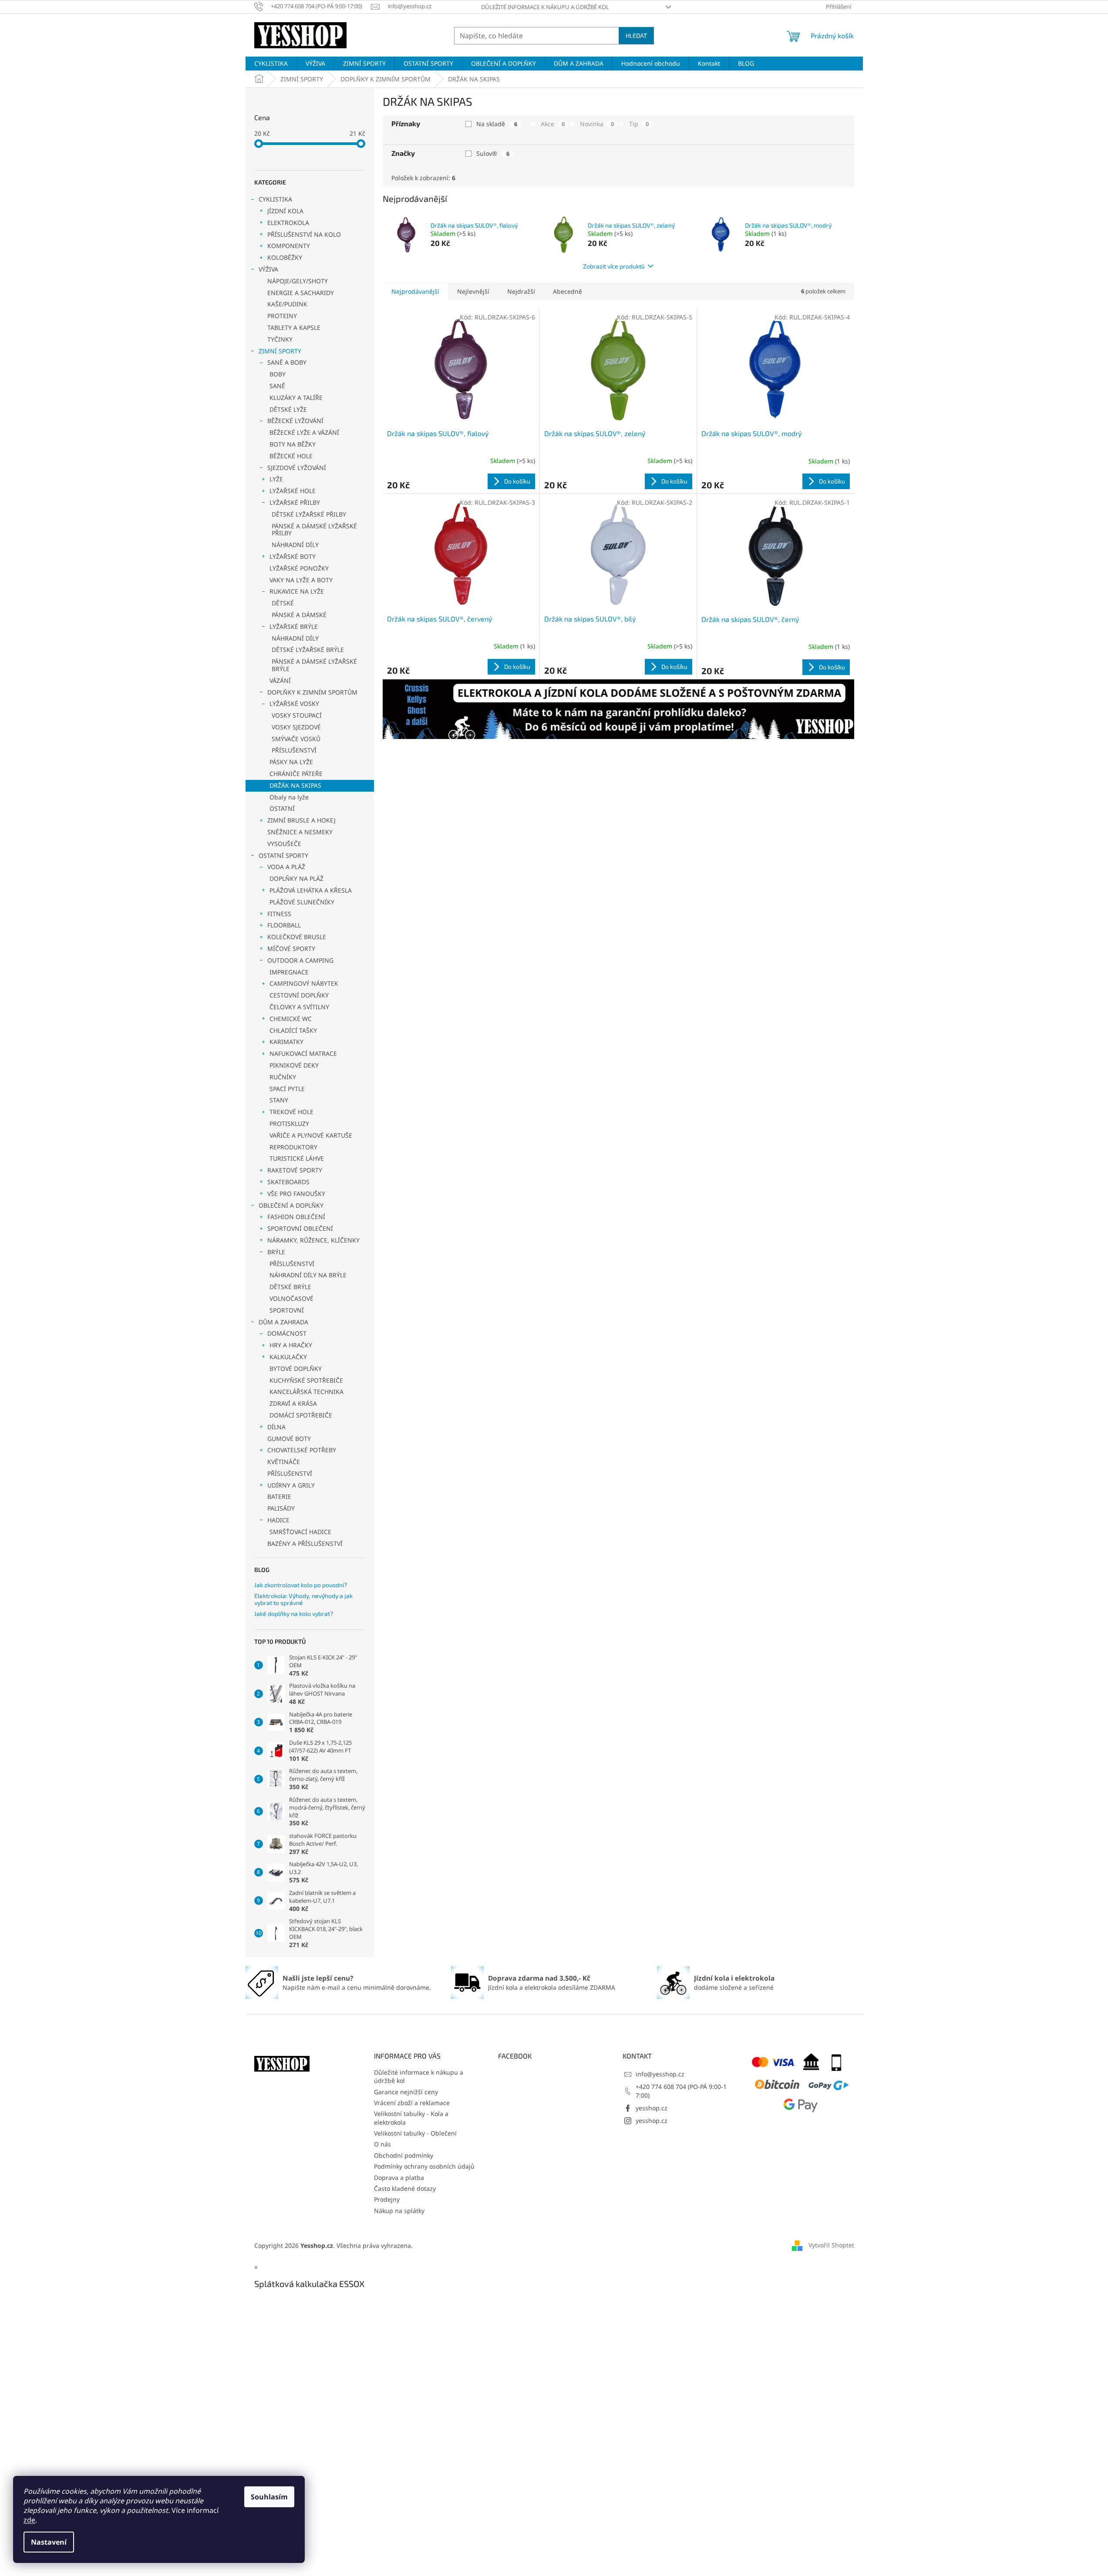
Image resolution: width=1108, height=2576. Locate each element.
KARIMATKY (286, 1042)
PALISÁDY (281, 1508)
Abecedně (567, 291)
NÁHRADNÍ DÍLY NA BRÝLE (308, 1275)
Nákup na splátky (399, 2211)
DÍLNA (276, 1427)
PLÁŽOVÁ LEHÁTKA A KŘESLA (311, 890)
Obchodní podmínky (404, 2155)
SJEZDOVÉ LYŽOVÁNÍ (297, 468)
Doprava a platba (399, 2178)
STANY (279, 1100)
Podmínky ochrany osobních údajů (424, 2166)
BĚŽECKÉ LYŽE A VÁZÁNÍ (304, 432)
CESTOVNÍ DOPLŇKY (299, 995)
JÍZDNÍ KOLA (285, 211)
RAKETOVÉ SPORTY (295, 1170)
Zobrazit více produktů (614, 266)
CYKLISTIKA (275, 199)
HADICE (278, 1520)
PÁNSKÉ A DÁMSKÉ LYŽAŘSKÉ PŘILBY (314, 530)
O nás (382, 2144)
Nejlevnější (473, 291)
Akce (553, 124)
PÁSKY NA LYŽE (291, 762)
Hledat (636, 35)
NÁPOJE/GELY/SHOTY (298, 281)
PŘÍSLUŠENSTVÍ (294, 750)
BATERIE (279, 1496)
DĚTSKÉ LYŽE (288, 409)
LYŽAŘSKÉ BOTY (293, 556)
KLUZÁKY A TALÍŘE (296, 398)
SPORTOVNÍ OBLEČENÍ (300, 1228)
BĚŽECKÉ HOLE (291, 456)
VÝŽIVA (268, 269)
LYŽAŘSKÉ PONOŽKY (299, 568)
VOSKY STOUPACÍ (297, 715)
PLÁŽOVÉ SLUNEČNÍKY (302, 902)
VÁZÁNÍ (280, 680)
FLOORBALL (284, 925)
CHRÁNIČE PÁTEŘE (296, 774)
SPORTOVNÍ (287, 1310)
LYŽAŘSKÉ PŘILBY (295, 502)
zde (29, 2520)
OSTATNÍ (282, 808)
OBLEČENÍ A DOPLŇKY (291, 1205)
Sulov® (493, 153)
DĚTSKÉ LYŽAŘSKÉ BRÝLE (308, 650)
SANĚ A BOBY (287, 362)
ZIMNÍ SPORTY (280, 351)
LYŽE (276, 479)
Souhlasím (269, 2497)
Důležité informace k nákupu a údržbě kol (545, 7)
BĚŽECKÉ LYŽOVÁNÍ (295, 421)
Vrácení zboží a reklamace (412, 2103)
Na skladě (497, 124)
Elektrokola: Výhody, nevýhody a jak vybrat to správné (303, 1599)
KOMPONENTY (289, 246)
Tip (639, 124)
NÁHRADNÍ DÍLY (295, 545)
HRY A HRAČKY (291, 1345)
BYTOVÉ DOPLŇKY (296, 1369)
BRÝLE (276, 1252)
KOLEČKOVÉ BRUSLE (297, 937)
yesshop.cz (652, 2108)
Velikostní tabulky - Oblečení (415, 2133)
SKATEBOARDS (288, 1182)
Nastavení (49, 2542)
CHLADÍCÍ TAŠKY (293, 1030)
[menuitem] (271, 64)
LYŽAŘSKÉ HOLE (293, 491)
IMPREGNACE (289, 972)
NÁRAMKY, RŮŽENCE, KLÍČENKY (313, 1240)
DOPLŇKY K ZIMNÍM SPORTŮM (312, 692)
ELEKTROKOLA (288, 223)
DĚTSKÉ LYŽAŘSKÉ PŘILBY (309, 514)
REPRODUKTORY (293, 1147)
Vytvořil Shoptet (831, 2245)
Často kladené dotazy (405, 2188)
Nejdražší (521, 291)
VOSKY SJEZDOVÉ (296, 727)
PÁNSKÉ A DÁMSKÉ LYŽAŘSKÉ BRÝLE (314, 665)
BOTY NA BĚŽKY (293, 444)
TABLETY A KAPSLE (294, 327)
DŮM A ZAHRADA (283, 1322)
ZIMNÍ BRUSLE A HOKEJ (301, 820)
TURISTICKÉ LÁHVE (297, 1158)
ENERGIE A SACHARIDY (301, 293)
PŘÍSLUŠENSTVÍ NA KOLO (304, 234)
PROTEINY (282, 316)
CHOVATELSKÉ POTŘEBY (302, 1450)
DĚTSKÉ (283, 603)
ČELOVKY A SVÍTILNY (299, 1007)
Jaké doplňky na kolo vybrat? (294, 1614)
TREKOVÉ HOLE (291, 1112)
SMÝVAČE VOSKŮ (296, 739)
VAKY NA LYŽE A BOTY (301, 580)
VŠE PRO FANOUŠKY (296, 1194)
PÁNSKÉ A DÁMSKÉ (299, 615)
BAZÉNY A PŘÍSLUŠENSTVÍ (305, 1543)
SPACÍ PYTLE (287, 1089)
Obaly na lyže (289, 797)
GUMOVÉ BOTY (289, 1439)
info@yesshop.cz (660, 2074)
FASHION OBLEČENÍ (296, 1217)
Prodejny (387, 2199)
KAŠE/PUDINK (287, 304)
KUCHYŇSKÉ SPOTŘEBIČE (306, 1380)
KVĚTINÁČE (284, 1462)
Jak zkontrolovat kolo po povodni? (301, 1585)
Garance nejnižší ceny (406, 2092)
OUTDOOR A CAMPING (300, 960)
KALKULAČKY (288, 1357)
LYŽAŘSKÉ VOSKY (294, 704)
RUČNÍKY (283, 1077)
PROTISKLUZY (289, 1123)
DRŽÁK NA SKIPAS (295, 785)
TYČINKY (280, 339)
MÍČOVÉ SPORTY (291, 949)
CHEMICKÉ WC (291, 1019)
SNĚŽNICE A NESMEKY (300, 832)
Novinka (597, 124)
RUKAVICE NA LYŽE (297, 591)
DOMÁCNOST (287, 1333)
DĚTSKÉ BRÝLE (290, 1287)
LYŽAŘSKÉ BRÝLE (294, 626)
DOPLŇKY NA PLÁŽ (296, 878)
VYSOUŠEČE (284, 844)
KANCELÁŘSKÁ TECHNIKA (306, 1392)
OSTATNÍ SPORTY (283, 855)
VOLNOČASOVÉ (291, 1298)
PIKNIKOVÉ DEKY (294, 1065)
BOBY (278, 374)
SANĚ (277, 386)
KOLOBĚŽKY (285, 257)
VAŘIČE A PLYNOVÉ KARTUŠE (311, 1135)
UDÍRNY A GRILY (291, 1485)
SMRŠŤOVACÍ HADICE (300, 1532)
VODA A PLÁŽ (286, 867)
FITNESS (279, 914)
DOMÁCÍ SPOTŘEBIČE (301, 1415)
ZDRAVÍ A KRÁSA (293, 1403)
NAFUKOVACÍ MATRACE (303, 1053)
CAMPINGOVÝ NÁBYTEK (304, 983)
